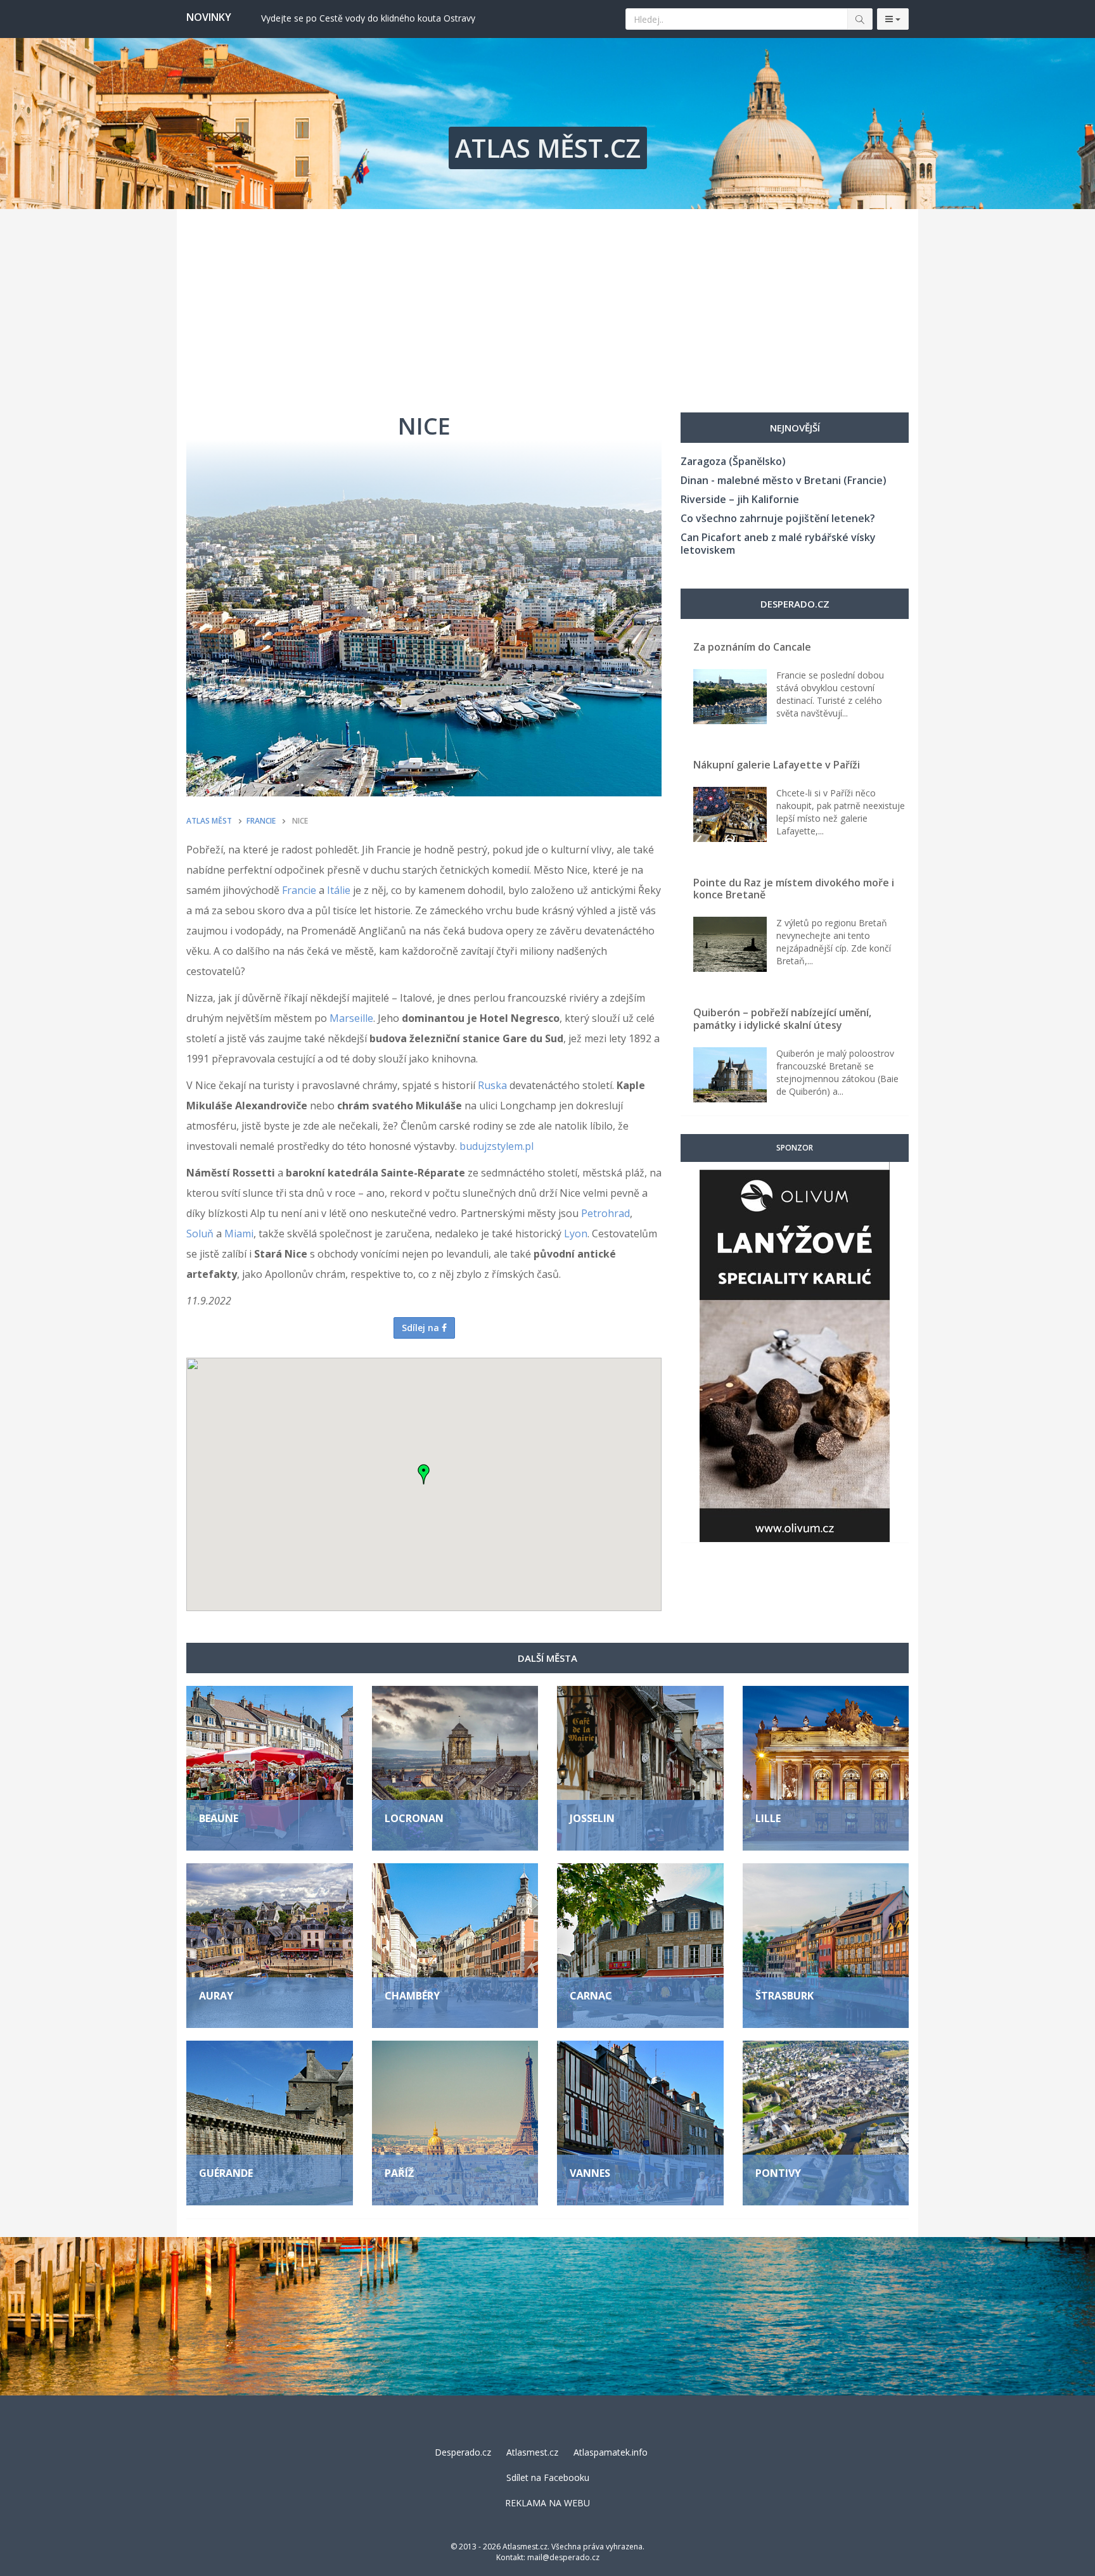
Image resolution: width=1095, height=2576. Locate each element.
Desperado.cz (463, 2452)
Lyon (576, 1234)
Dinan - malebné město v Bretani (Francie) (784, 480)
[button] (424, 1474)
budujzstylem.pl (496, 1146)
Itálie (339, 890)
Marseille (351, 1018)
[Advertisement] (547, 304)
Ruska (492, 1085)
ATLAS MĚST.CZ (548, 148)
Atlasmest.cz (532, 2452)
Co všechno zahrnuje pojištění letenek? (778, 518)
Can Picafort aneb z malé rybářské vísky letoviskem (778, 544)
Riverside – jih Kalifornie (740, 499)
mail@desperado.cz (563, 2557)
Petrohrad (605, 1213)
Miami (239, 1234)
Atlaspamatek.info (611, 2452)
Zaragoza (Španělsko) (733, 461)
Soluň (200, 1234)
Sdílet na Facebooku (548, 2477)
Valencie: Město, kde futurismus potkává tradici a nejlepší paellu (392, 18)
